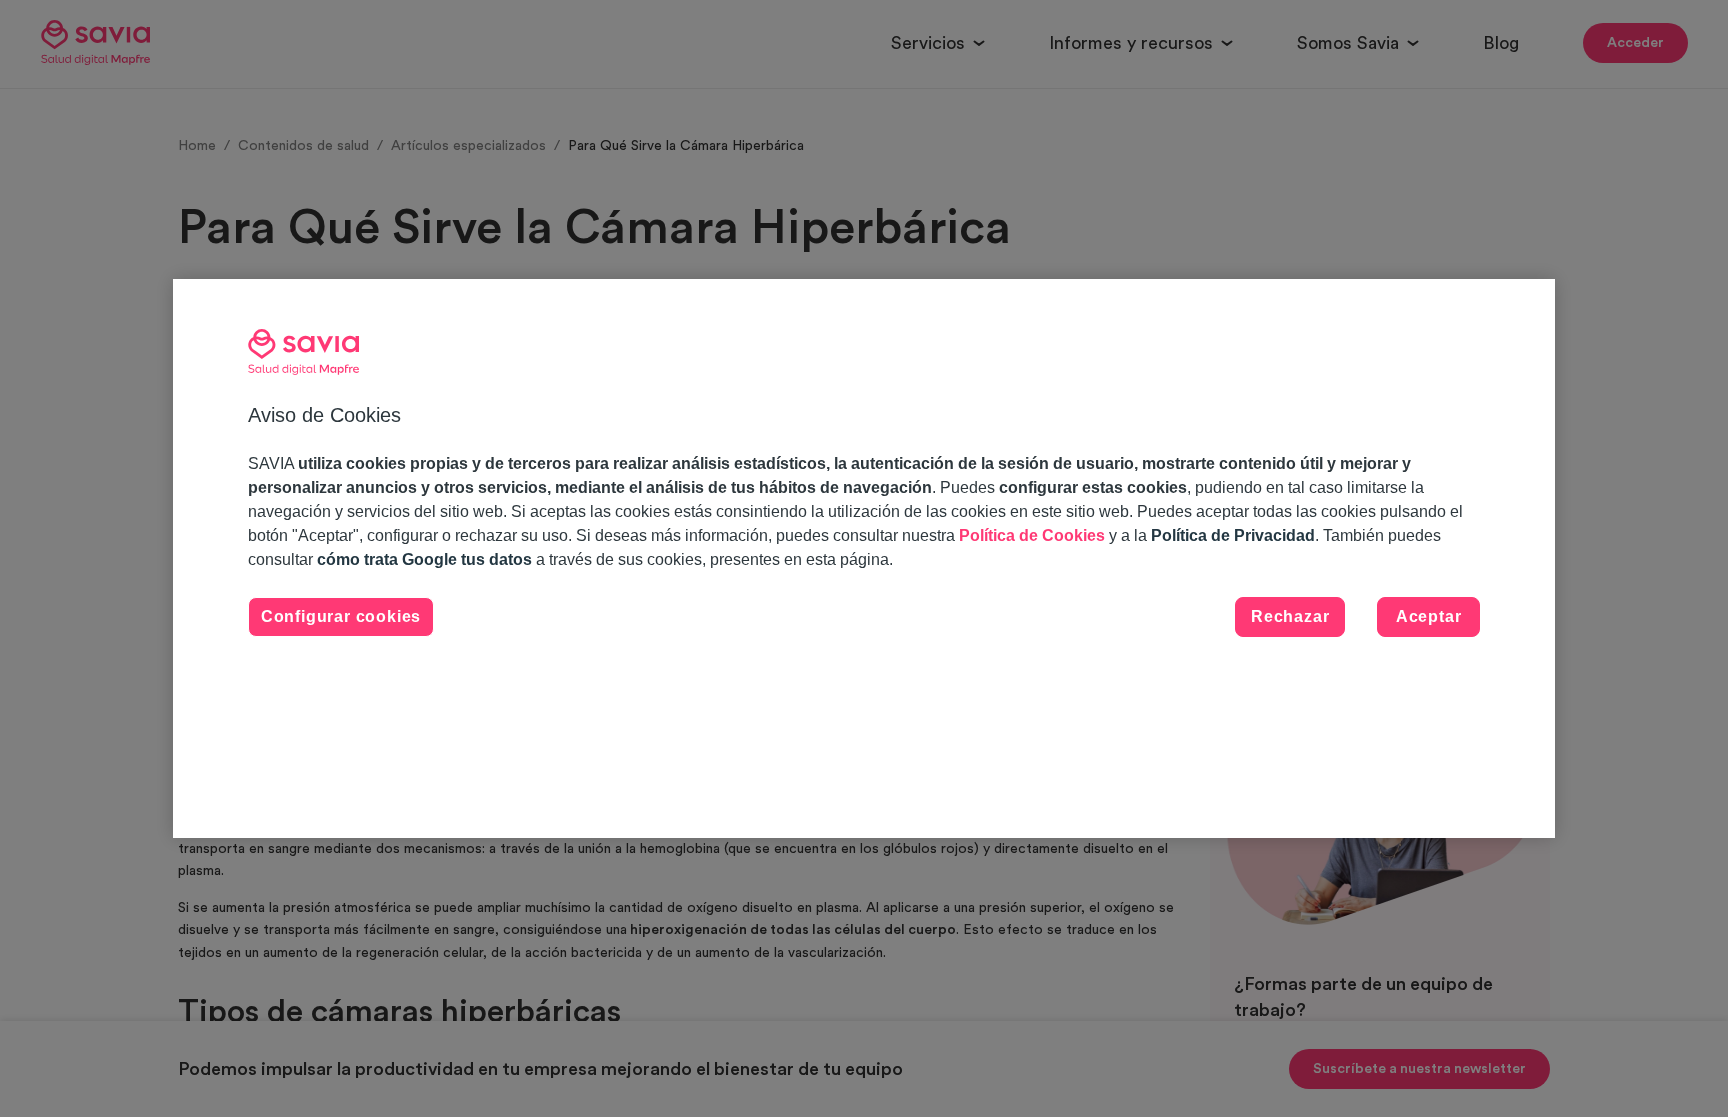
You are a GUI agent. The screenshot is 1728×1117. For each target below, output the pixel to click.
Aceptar (1429, 616)
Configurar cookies (341, 616)
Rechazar (1290, 616)
